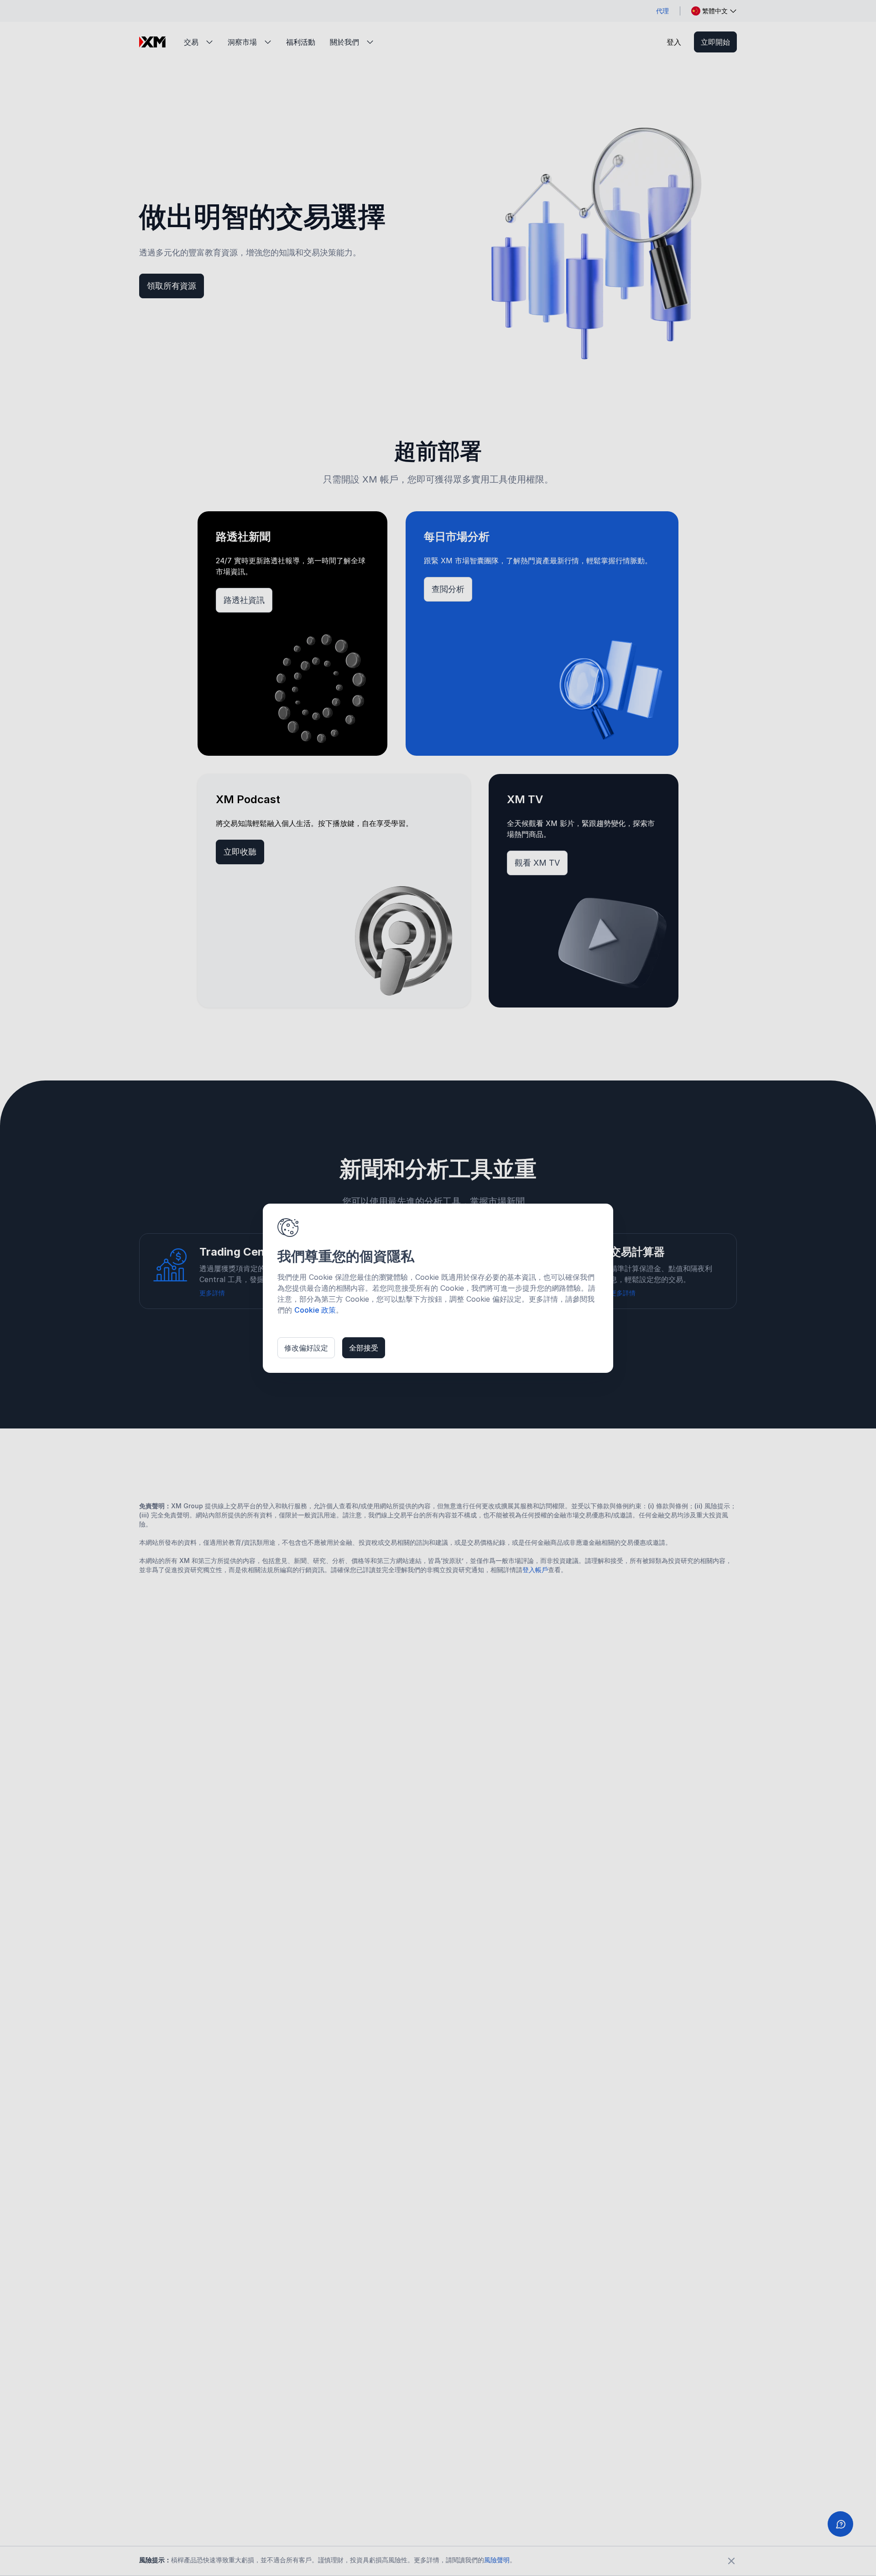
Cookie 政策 (315, 1310)
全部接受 (364, 1348)
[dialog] (438, 1288)
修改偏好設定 (306, 1348)
